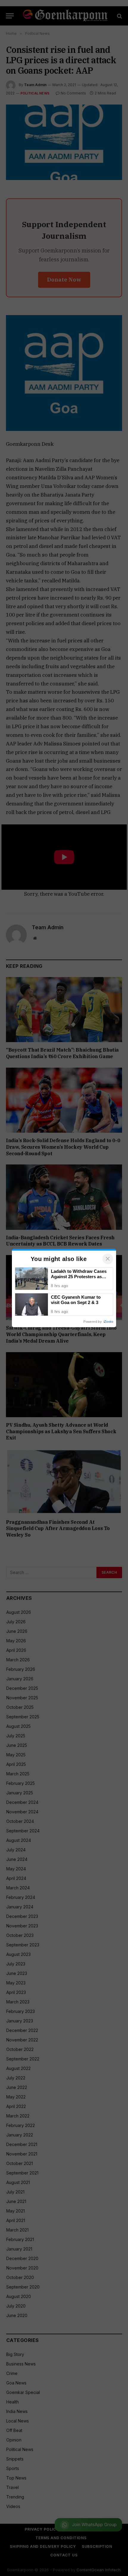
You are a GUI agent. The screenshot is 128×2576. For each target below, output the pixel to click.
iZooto (108, 1322)
